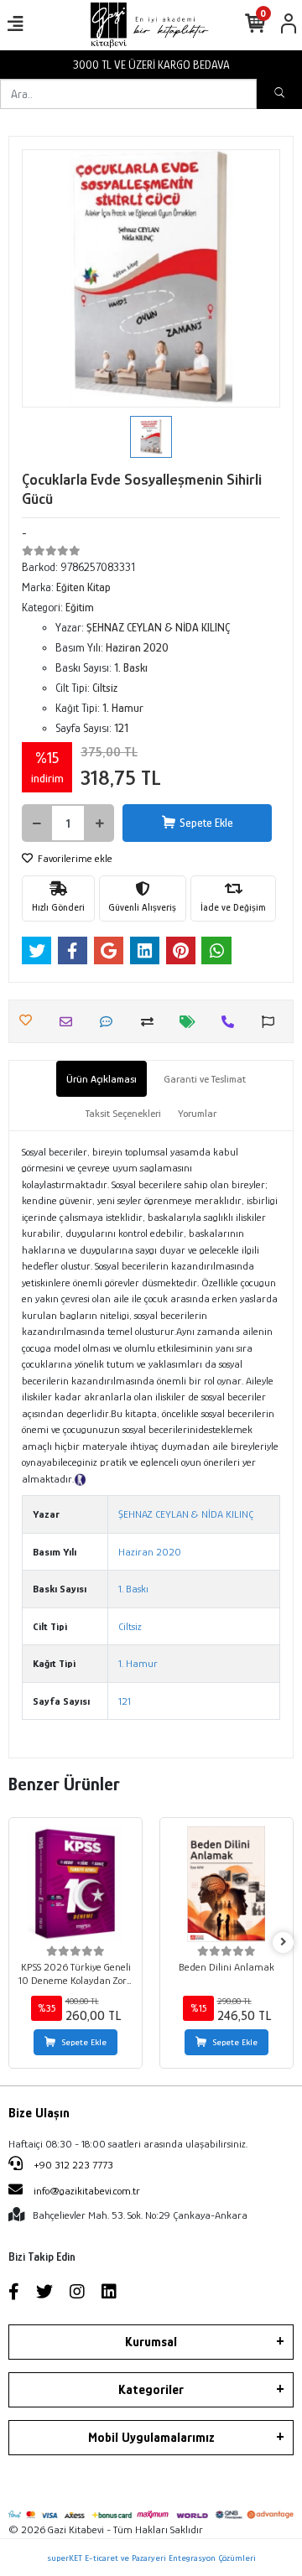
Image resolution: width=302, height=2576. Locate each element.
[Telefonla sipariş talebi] (232, 1022)
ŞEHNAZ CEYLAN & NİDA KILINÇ (186, 1514)
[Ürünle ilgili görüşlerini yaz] (110, 1022)
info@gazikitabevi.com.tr (87, 2191)
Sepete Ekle (206, 823)
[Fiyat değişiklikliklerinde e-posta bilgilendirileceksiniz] (192, 1022)
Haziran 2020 (150, 1552)
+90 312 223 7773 (72, 2165)
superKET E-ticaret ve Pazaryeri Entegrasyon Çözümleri (151, 2558)
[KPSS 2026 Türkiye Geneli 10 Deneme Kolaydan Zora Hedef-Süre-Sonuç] (75, 1884)
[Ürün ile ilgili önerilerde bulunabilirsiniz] (272, 1022)
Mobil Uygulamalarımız (151, 2438)
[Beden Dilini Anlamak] (226, 1884)
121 (125, 1701)
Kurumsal (151, 2342)
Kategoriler (151, 2390)
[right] (284, 1942)
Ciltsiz (130, 1626)
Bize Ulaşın (39, 2113)
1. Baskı (133, 1589)
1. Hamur (138, 1663)
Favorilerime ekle (74, 858)
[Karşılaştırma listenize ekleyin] (151, 1022)
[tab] (102, 1079)
